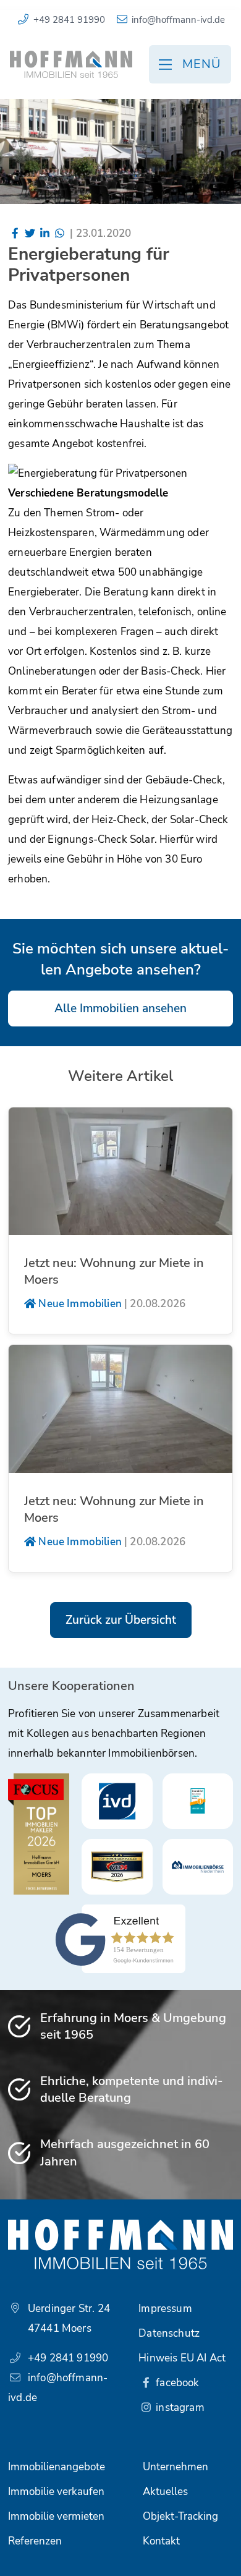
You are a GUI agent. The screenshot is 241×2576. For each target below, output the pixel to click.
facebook (176, 2383)
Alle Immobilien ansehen (120, 1009)
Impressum (165, 2309)
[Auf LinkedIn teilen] (45, 233)
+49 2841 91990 (69, 20)
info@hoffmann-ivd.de (178, 20)
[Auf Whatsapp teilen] (59, 233)
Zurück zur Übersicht (121, 1620)
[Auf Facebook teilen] (15, 233)
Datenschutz (169, 2333)
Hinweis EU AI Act (182, 2358)
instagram (179, 2408)
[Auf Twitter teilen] (30, 233)
